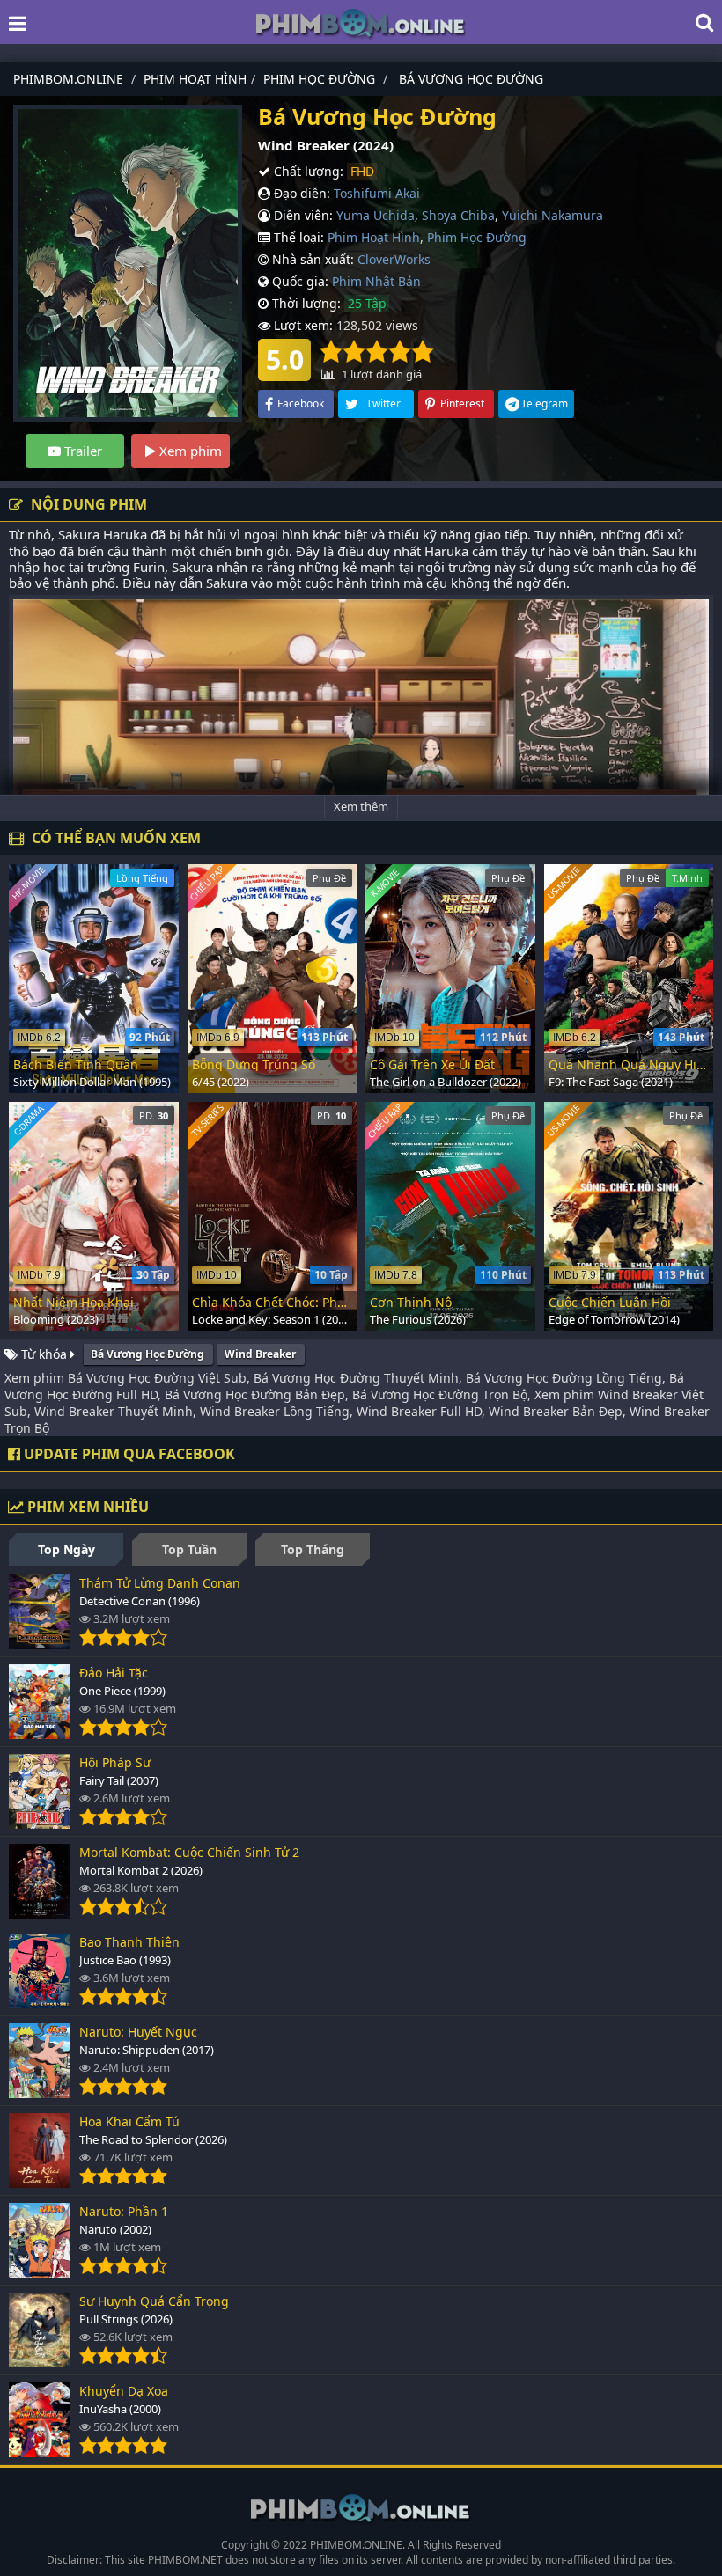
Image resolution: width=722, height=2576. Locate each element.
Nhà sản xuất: (311, 259)
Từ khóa (44, 1354)
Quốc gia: (298, 281)
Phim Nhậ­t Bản (376, 281)
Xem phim (189, 451)
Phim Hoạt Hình (374, 237)
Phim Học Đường (477, 237)
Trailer (81, 451)
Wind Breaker (260, 1354)
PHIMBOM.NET (185, 2560)
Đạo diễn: (300, 193)
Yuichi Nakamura (553, 215)
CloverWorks (394, 259)
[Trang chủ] (361, 22)
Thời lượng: (305, 303)
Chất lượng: (307, 171)
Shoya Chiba (458, 215)
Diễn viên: (302, 215)
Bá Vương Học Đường (147, 1354)
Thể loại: (297, 237)
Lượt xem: (302, 325)
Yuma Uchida (376, 215)
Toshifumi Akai (377, 193)
